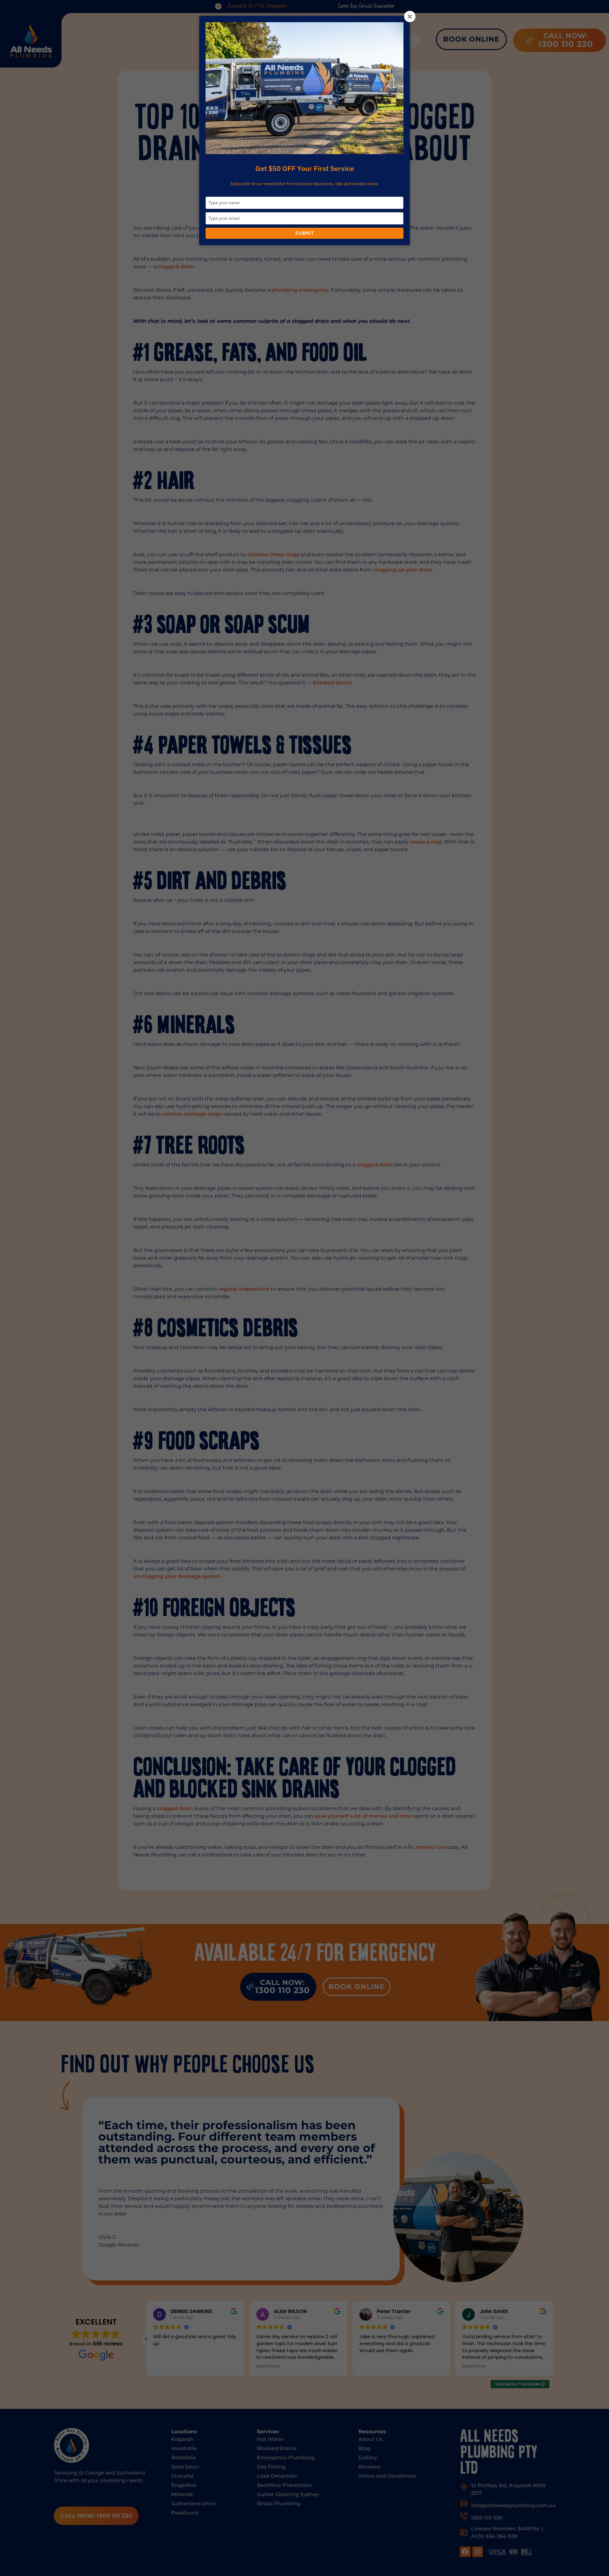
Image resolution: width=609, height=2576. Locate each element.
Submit (305, 233)
